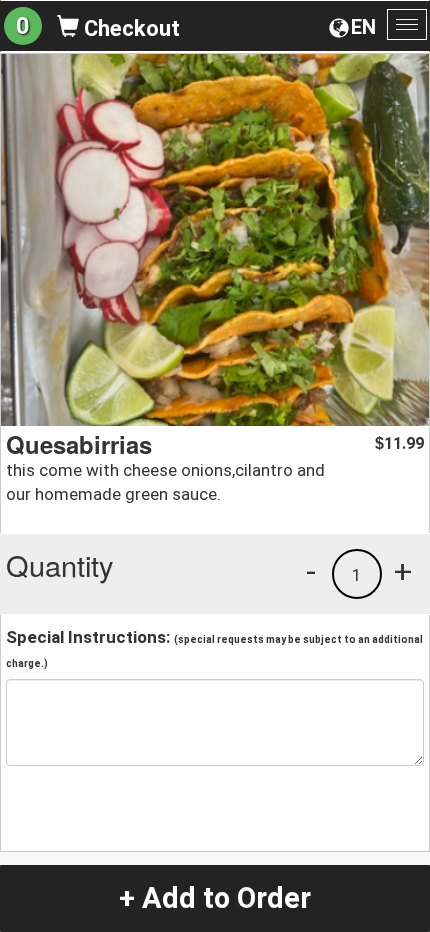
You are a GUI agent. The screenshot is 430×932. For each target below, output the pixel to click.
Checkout (129, 28)
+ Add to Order (215, 898)
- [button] (311, 571)
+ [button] (403, 571)
